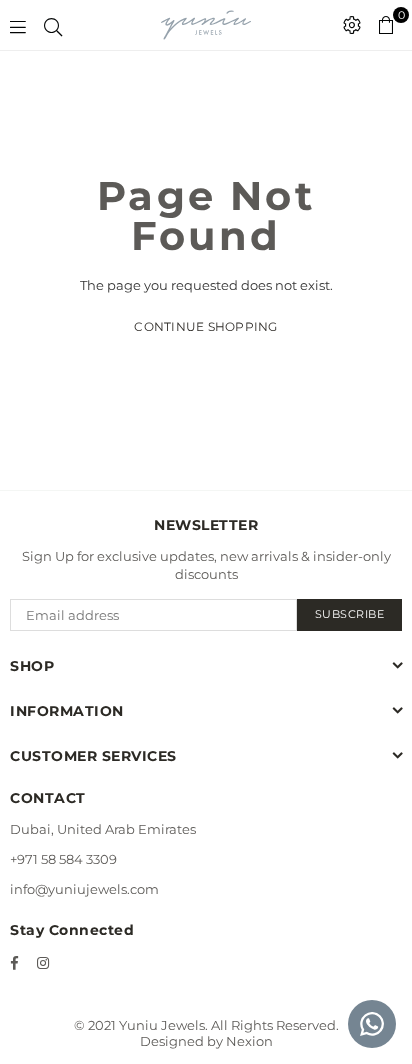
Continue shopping (205, 326)
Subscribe (350, 614)
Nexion (249, 1041)
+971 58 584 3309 (63, 859)
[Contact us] (372, 1024)
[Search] (53, 25)
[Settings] (352, 25)
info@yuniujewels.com (84, 889)
